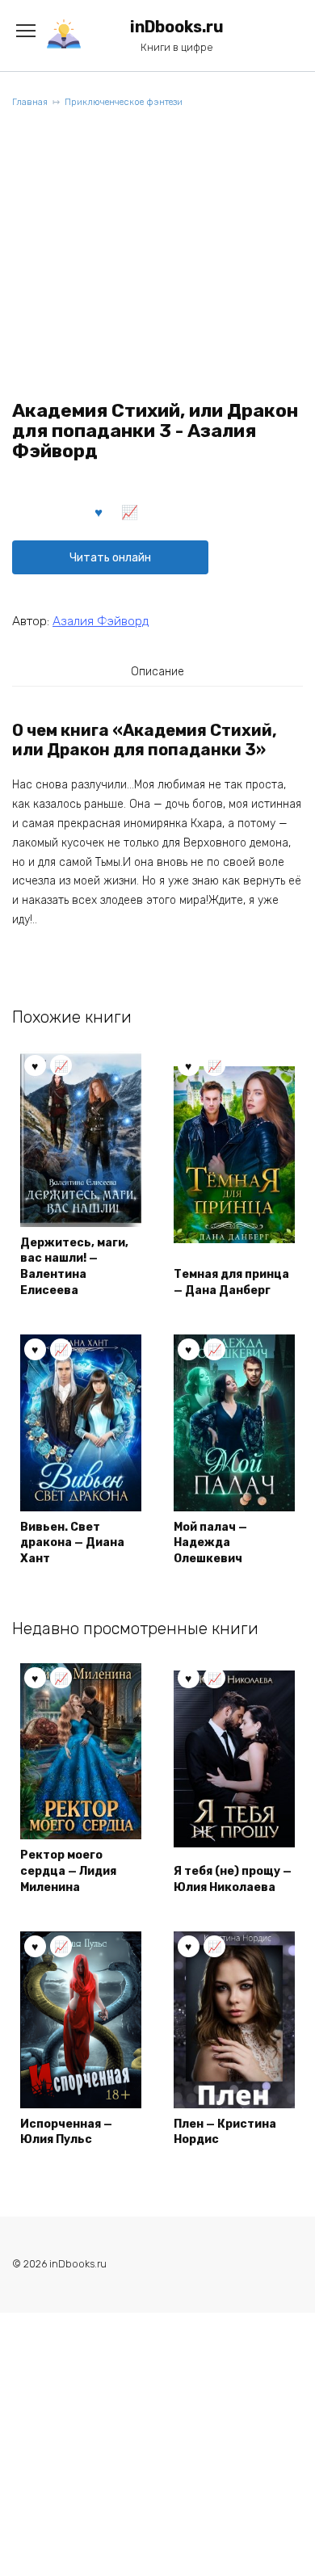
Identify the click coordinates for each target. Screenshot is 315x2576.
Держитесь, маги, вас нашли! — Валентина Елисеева (74, 1267)
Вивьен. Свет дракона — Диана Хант (72, 1543)
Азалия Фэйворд (101, 621)
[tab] (157, 671)
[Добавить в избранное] (99, 511)
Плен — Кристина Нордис (225, 2132)
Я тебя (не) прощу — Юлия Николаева (233, 1879)
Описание (157, 672)
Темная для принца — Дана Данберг (231, 1282)
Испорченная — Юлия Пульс (66, 2132)
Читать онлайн (110, 558)
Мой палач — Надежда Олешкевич (210, 1543)
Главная (30, 102)
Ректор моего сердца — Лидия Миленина (68, 1871)
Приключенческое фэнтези (124, 102)
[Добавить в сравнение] (130, 511)
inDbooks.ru (177, 27)
